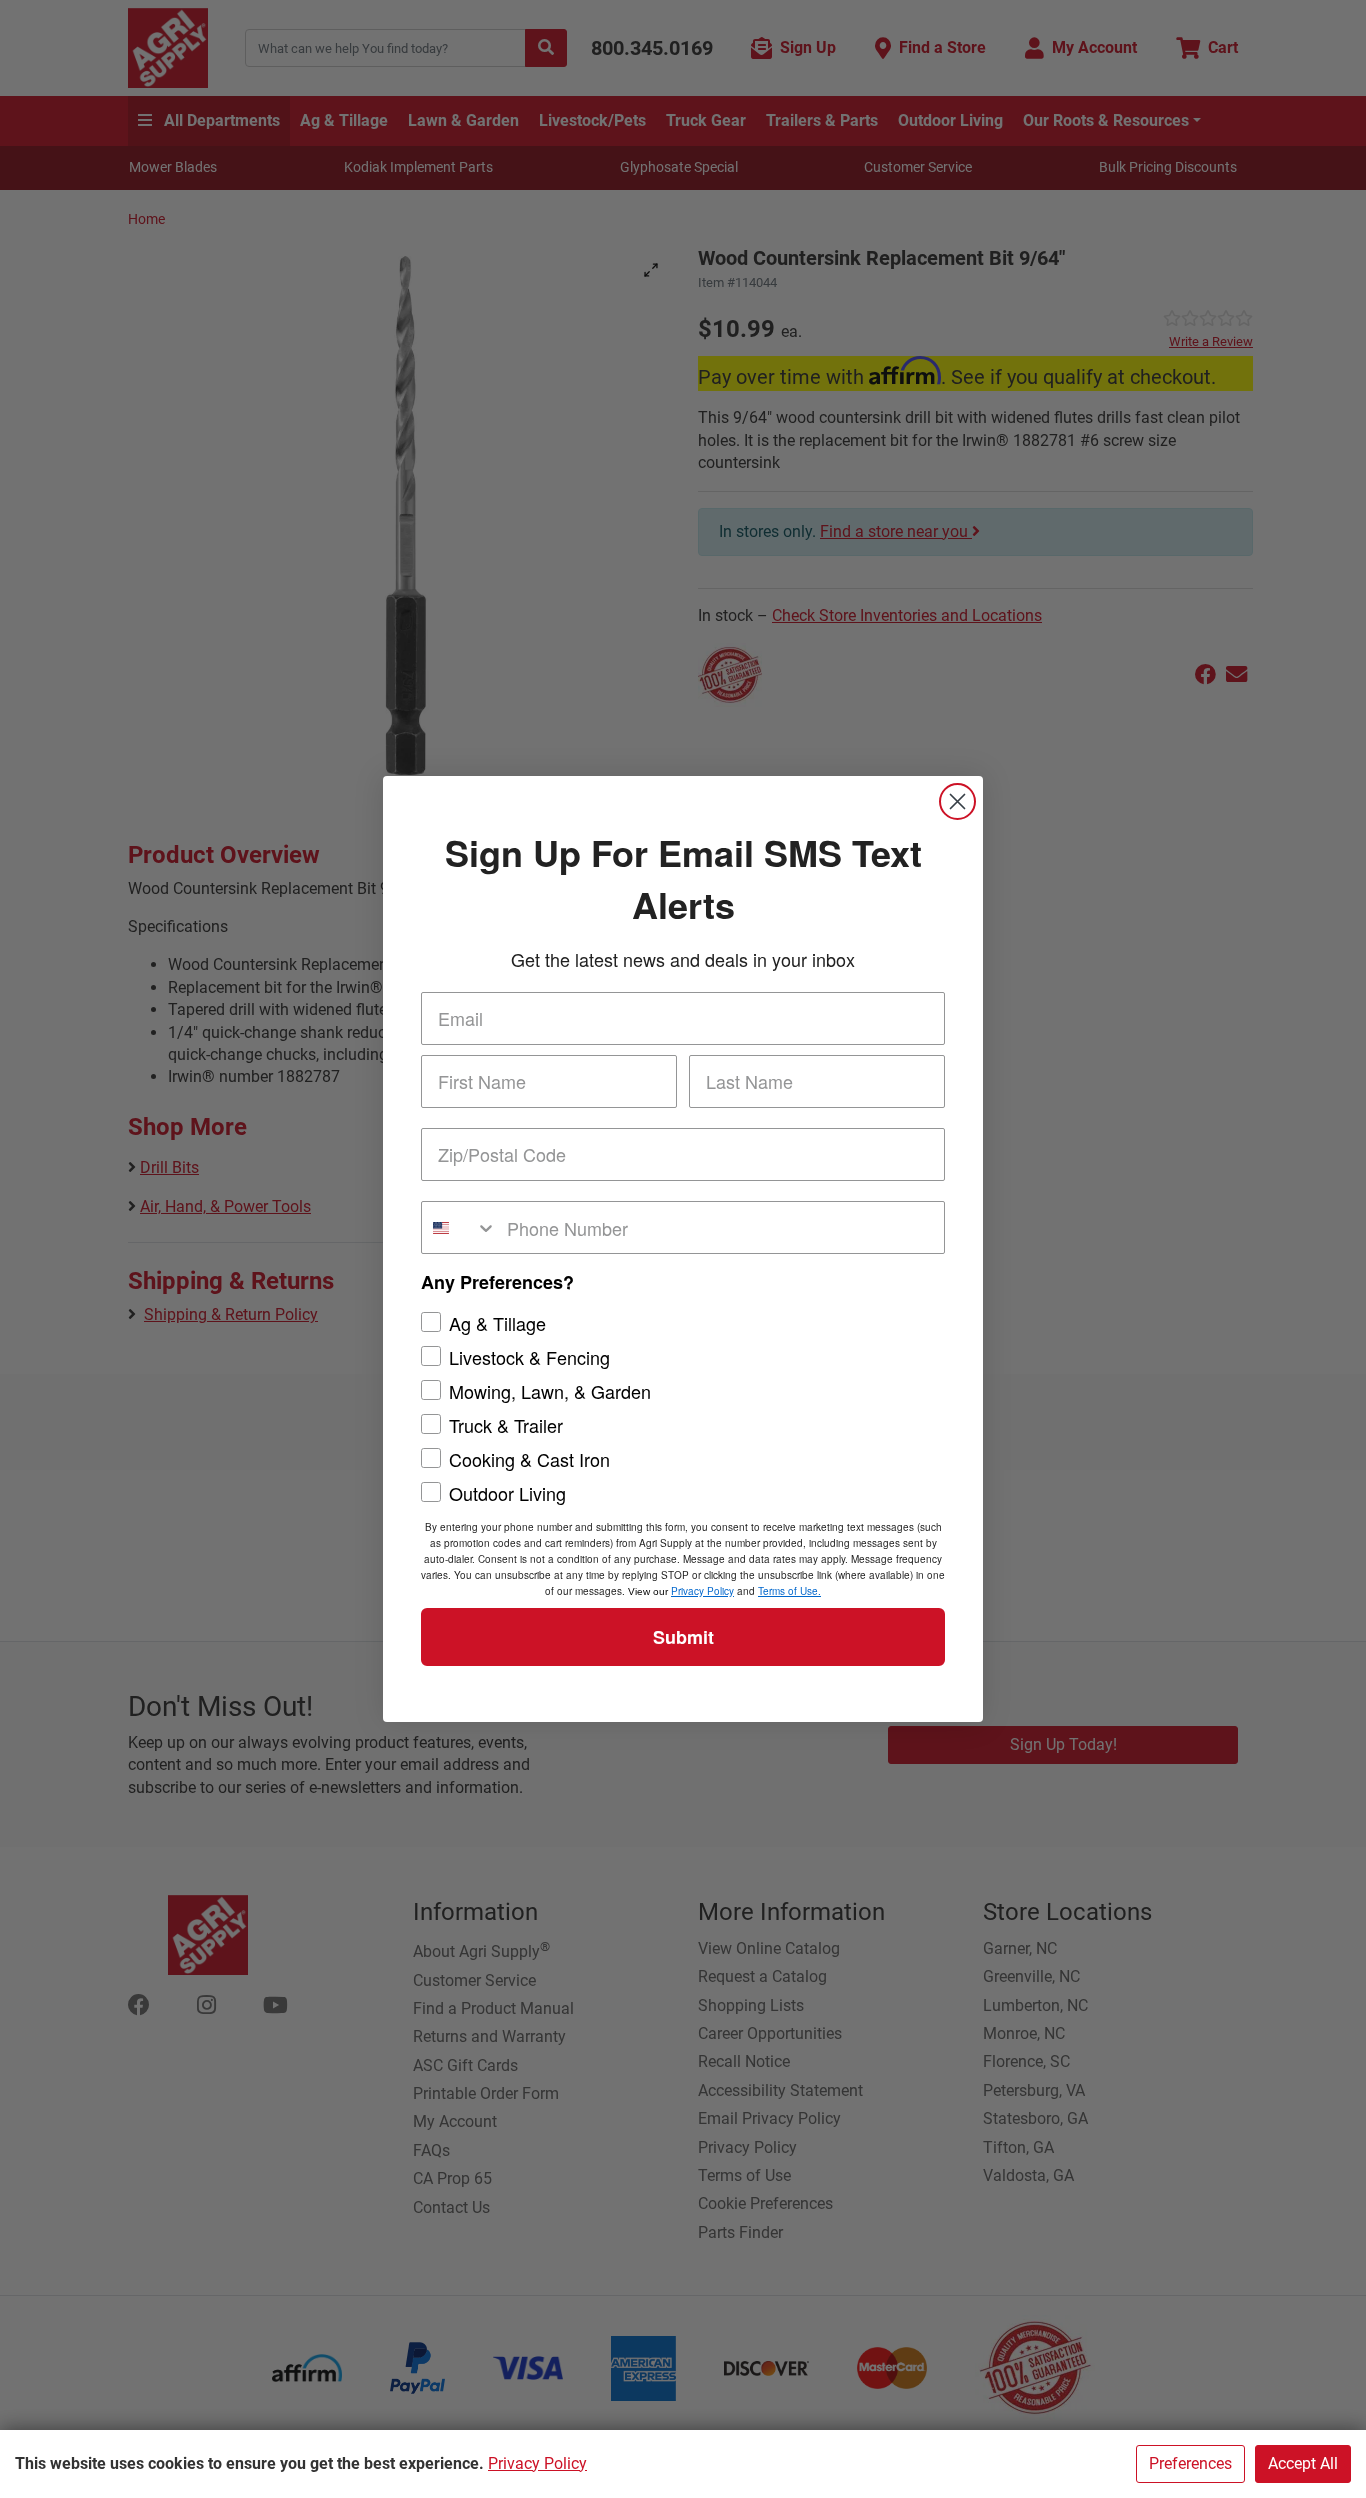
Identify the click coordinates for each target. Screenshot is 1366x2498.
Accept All (1303, 2463)
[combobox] (459, 1227)
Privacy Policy (537, 2463)
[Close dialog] (957, 801)
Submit (683, 1637)
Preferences (1190, 2463)
